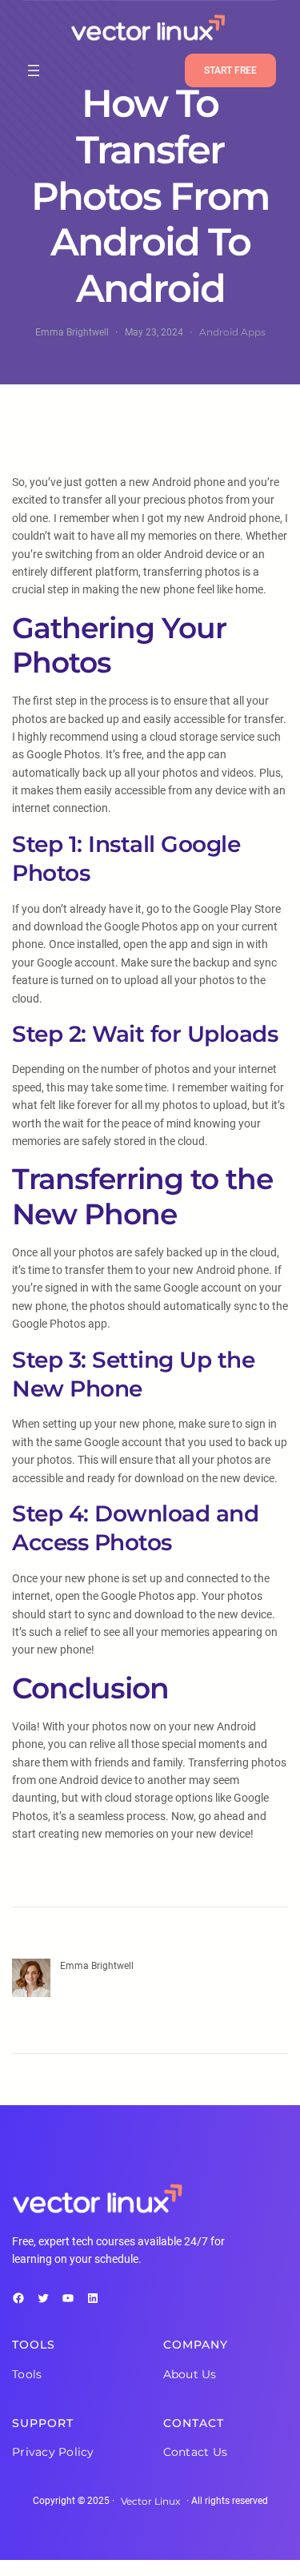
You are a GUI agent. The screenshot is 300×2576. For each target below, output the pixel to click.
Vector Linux (150, 2501)
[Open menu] (34, 70)
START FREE (230, 70)
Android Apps (232, 332)
